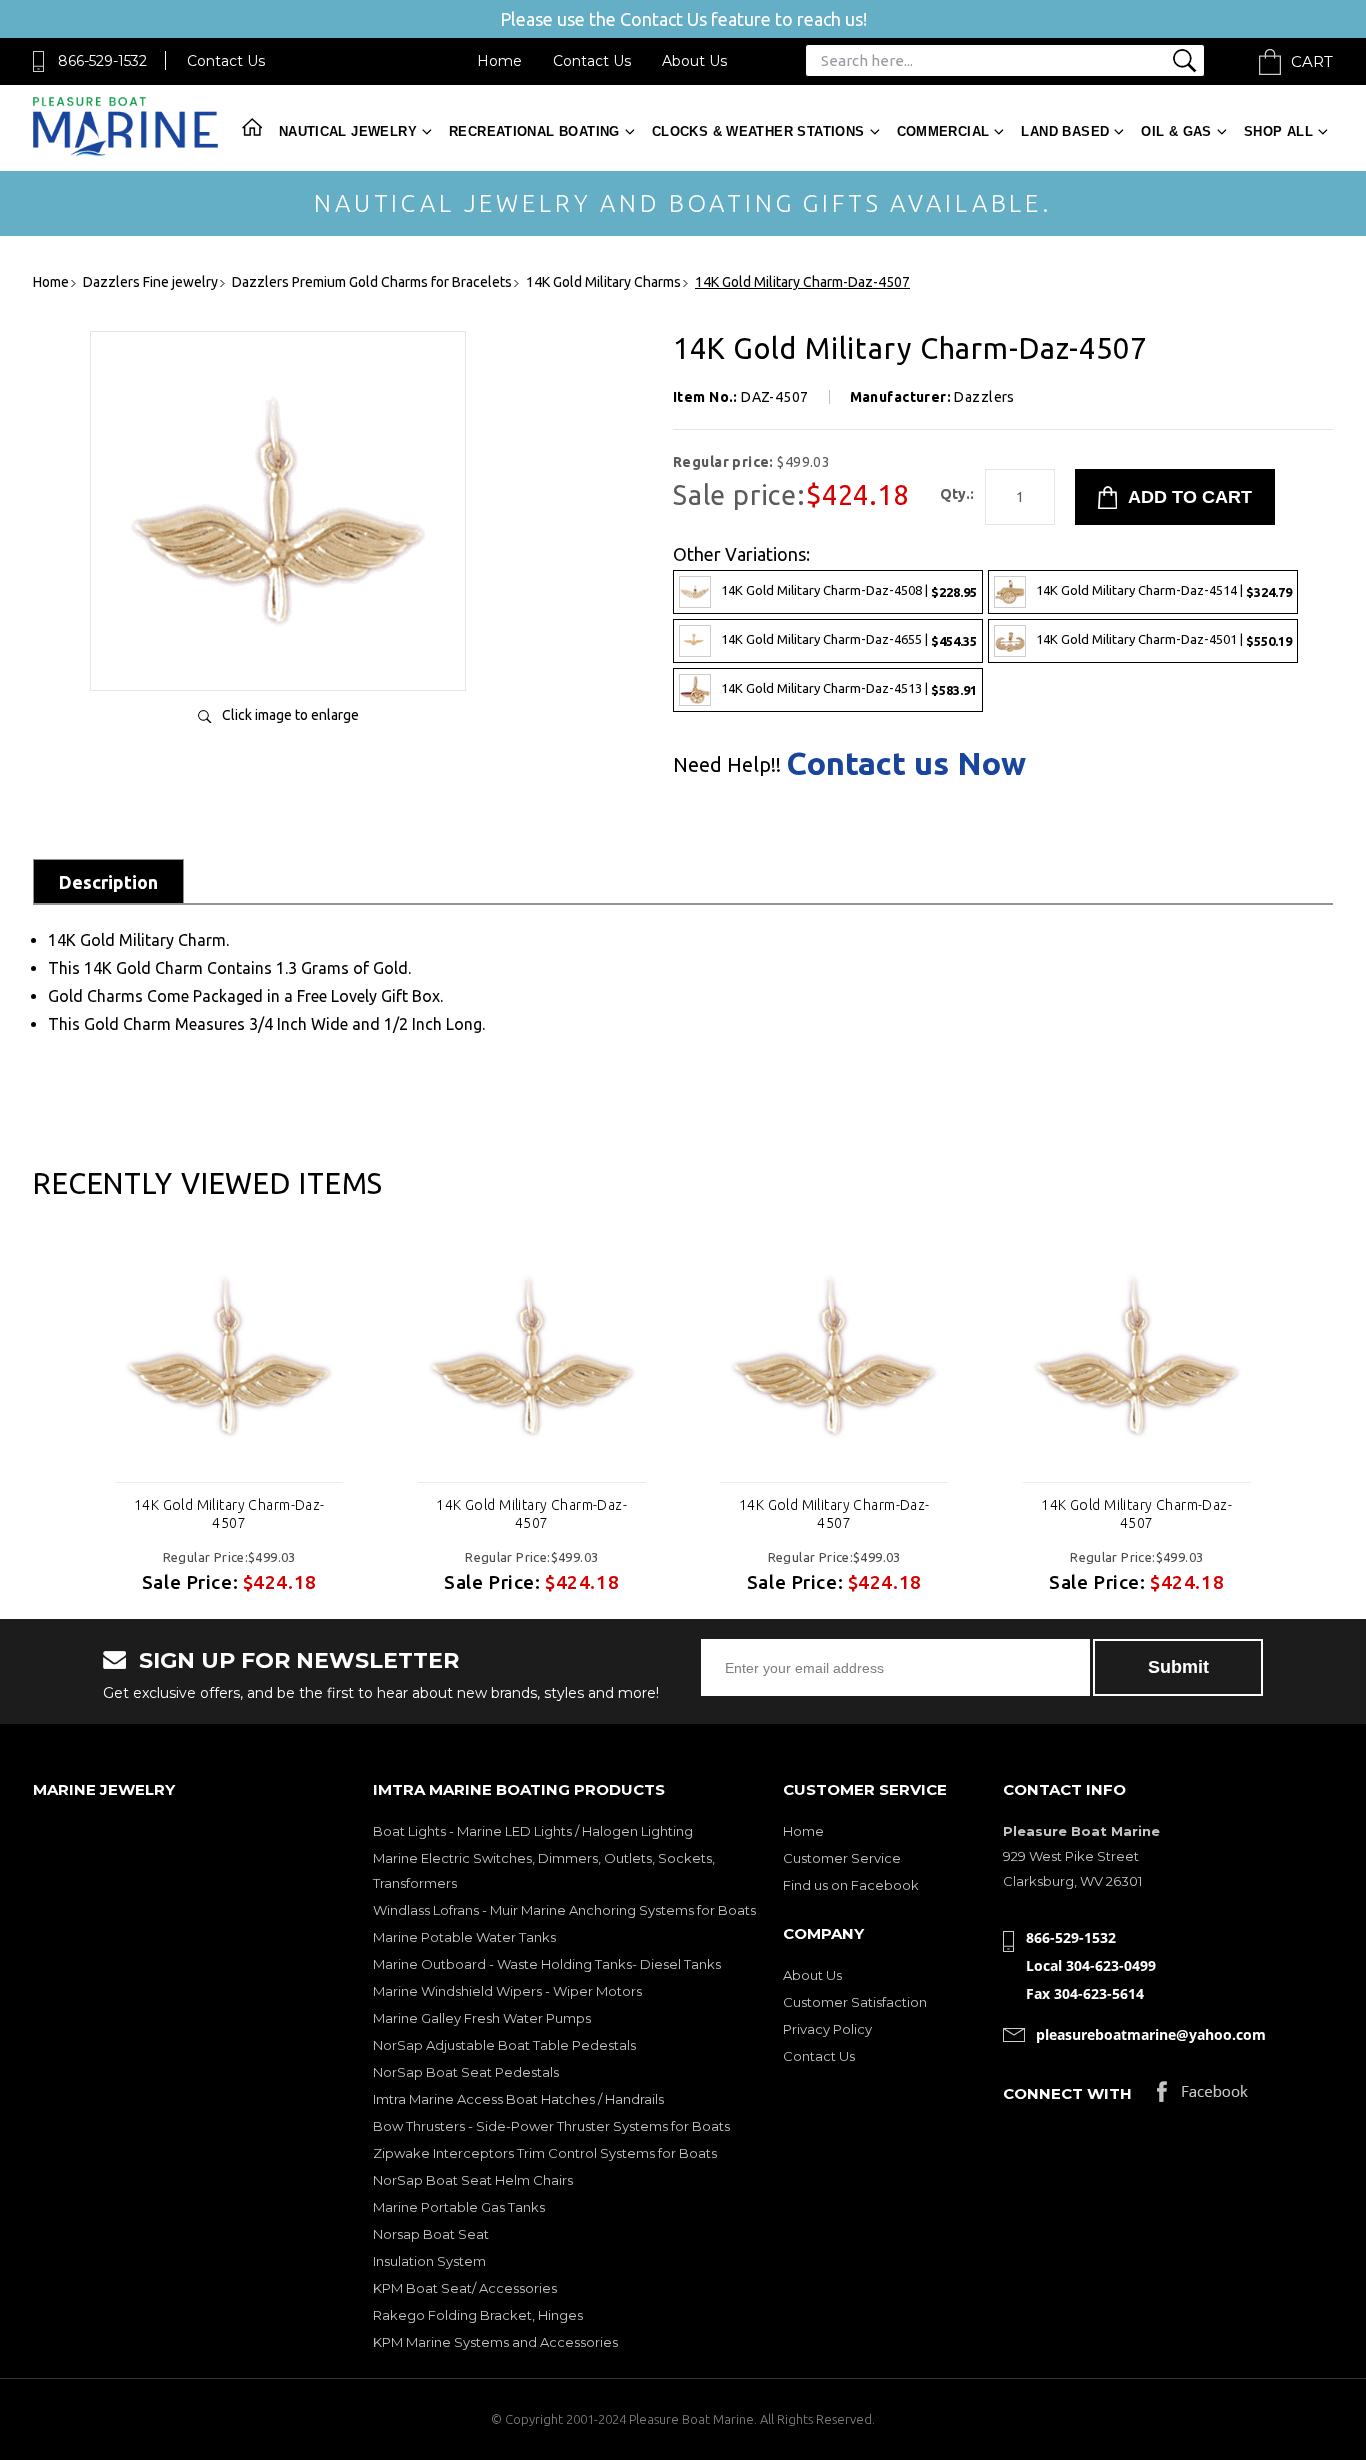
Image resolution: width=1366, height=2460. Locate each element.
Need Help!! (727, 765)
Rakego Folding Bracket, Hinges (478, 2315)
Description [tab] (108, 882)
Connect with (1067, 2093)
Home (499, 61)
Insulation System (429, 2261)
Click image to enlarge (290, 715)
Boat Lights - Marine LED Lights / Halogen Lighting (533, 1831)
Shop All (1278, 131)
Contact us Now (906, 763)
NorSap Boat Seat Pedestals (466, 2072)
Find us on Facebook (851, 1885)
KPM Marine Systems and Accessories (495, 2342)
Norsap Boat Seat (431, 2234)
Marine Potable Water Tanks (464, 1937)
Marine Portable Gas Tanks (459, 2207)
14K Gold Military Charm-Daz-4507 (229, 1514)
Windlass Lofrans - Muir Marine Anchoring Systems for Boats (564, 1910)
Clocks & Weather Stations (758, 131)
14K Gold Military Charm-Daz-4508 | (849, 590)
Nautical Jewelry (348, 131)
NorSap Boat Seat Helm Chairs (473, 2180)
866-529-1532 (102, 61)
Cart (1312, 61)
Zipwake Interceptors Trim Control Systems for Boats (545, 2153)
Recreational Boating (534, 131)
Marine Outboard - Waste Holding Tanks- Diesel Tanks (547, 1964)
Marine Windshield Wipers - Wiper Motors (507, 1991)
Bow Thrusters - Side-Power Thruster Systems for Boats (551, 2126)
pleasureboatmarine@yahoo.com (1151, 2034)
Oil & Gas (1176, 131)
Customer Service (842, 1858)
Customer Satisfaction (855, 2002)
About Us (694, 61)
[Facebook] (1202, 2096)
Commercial (943, 131)
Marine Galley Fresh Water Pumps (482, 2018)
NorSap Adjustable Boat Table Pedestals (504, 2045)
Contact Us (226, 61)
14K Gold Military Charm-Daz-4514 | (1164, 590)
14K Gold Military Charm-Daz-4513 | (849, 688)
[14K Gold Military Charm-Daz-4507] (278, 654)
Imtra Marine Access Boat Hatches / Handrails (518, 2099)
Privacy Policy (827, 2029)
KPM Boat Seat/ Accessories (465, 2288)
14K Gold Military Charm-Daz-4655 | (849, 639)
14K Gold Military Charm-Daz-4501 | (1164, 639)
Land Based (1065, 131)
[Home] (125, 151)
